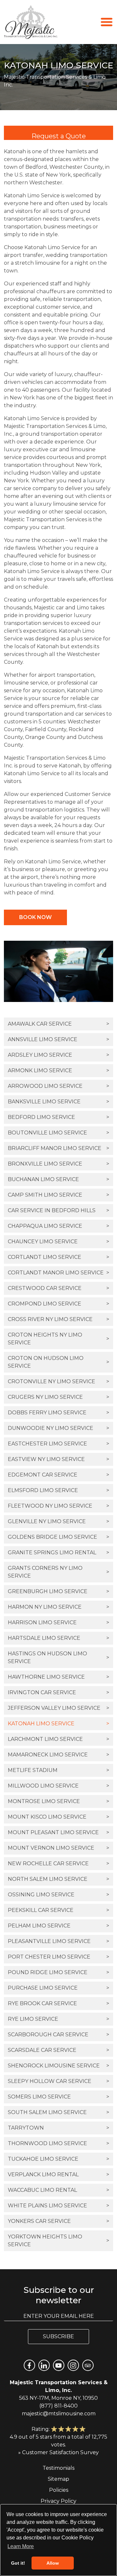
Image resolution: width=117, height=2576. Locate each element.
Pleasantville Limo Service (58, 1941)
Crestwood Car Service (58, 1288)
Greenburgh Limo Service (58, 1591)
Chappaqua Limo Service (58, 1226)
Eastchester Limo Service (58, 1444)
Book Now (35, 917)
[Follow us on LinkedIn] (44, 2365)
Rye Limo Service (58, 2019)
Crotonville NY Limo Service (58, 1381)
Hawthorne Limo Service (58, 1677)
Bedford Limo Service (58, 1117)
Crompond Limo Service (58, 1304)
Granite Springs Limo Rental (58, 1552)
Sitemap (58, 2479)
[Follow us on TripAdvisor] (88, 2365)
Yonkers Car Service (58, 2221)
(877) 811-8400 (58, 2406)
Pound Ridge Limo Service (58, 1972)
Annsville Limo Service (58, 1039)
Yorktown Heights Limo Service (58, 2241)
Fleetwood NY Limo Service (58, 1506)
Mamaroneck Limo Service (58, 1755)
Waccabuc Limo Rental (58, 2190)
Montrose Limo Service (58, 1801)
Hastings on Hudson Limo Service (58, 1657)
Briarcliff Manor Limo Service (58, 1148)
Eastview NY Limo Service (58, 1459)
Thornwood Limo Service (58, 2143)
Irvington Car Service (58, 1692)
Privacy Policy (58, 2501)
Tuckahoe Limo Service (58, 2159)
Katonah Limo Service (58, 1724)
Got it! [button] (18, 2563)
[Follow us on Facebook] (29, 2365)
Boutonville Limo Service (58, 1133)
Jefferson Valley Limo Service (58, 1708)
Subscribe (58, 2336)
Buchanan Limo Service (58, 1179)
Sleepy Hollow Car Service (58, 2081)
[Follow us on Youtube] (59, 2365)
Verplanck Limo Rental (58, 2174)
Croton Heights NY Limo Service (58, 1339)
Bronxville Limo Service (58, 1164)
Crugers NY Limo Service (58, 1397)
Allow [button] (53, 2563)
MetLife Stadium (58, 1770)
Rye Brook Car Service (58, 2003)
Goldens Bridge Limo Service (58, 1537)
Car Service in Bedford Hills (58, 1210)
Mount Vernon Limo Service (58, 1848)
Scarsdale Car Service (58, 2050)
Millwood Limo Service (58, 1786)
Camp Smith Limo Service (58, 1195)
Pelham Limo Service (58, 1926)
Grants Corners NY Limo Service (58, 1572)
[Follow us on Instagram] (73, 2365)
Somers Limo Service (58, 2097)
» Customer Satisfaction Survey (58, 2452)
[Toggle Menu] (107, 22)
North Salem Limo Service (58, 1879)
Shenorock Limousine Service (58, 2066)
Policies (59, 2490)
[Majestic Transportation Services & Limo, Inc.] (31, 22)
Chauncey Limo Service (58, 1242)
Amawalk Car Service (58, 1024)
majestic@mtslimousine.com (59, 2414)
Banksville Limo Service (58, 1102)
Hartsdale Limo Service (58, 1638)
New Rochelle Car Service (58, 1863)
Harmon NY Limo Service (58, 1607)
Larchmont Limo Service (58, 1739)
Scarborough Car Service (58, 2035)
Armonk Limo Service (58, 1070)
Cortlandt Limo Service (58, 1257)
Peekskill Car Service (58, 1910)
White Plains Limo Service (58, 2206)
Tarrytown (58, 2128)
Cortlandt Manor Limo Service (58, 1273)
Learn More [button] (21, 2546)
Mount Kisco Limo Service (58, 1817)
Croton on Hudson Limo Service (58, 1362)
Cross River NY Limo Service (58, 1319)
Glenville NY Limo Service (58, 1521)
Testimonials (58, 2468)
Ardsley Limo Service (58, 1055)
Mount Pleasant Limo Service (58, 1832)
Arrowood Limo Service (58, 1086)
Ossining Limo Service (58, 1895)
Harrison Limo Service (58, 1622)
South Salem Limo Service (58, 2112)
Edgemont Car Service (58, 1475)
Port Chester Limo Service (58, 1957)
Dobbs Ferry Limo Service (58, 1413)
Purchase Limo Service (58, 1988)
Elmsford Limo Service (58, 1490)
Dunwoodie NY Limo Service (58, 1428)
